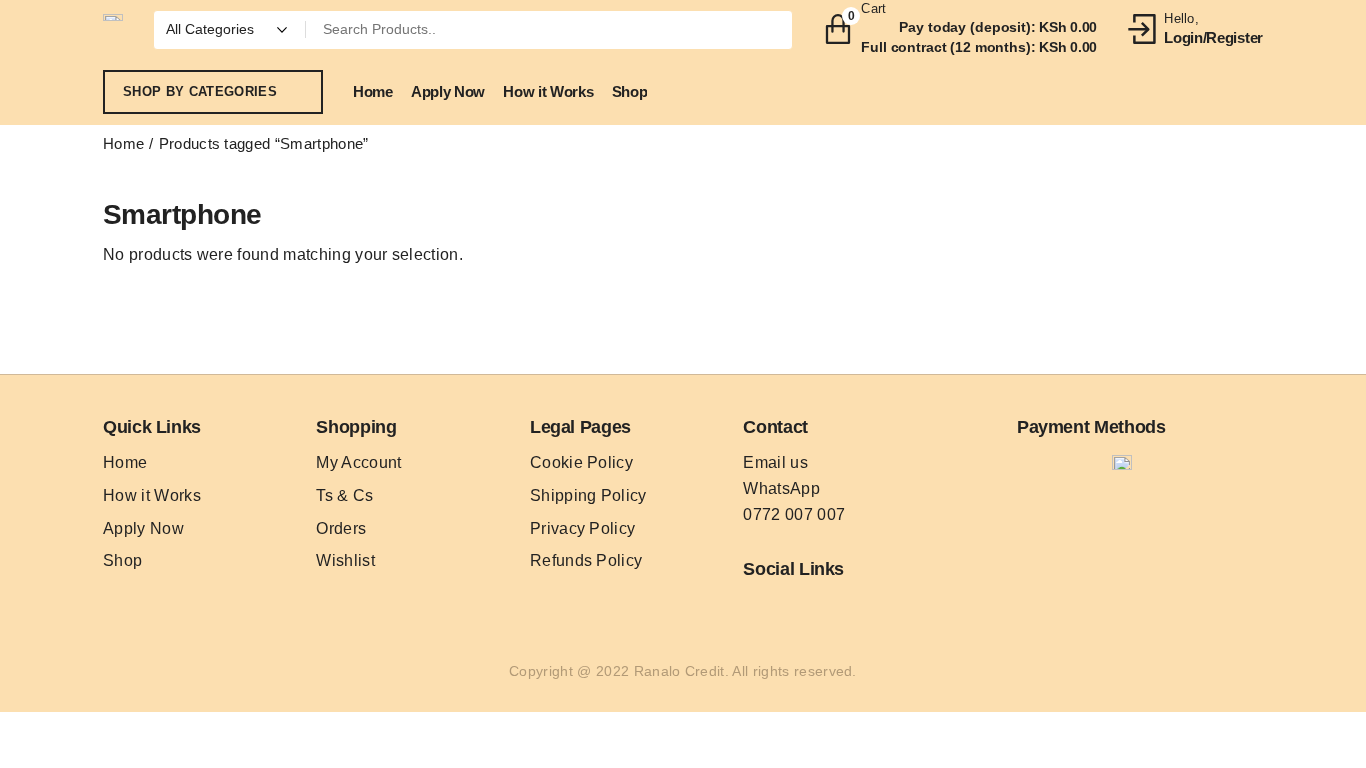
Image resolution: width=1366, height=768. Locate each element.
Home (123, 143)
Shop (122, 560)
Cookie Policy (581, 462)
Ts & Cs (344, 495)
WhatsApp (781, 488)
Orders (341, 528)
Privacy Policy (582, 528)
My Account (358, 462)
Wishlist (345, 560)
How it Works (152, 495)
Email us (775, 462)
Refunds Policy (586, 560)
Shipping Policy (588, 495)
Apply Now (143, 528)
